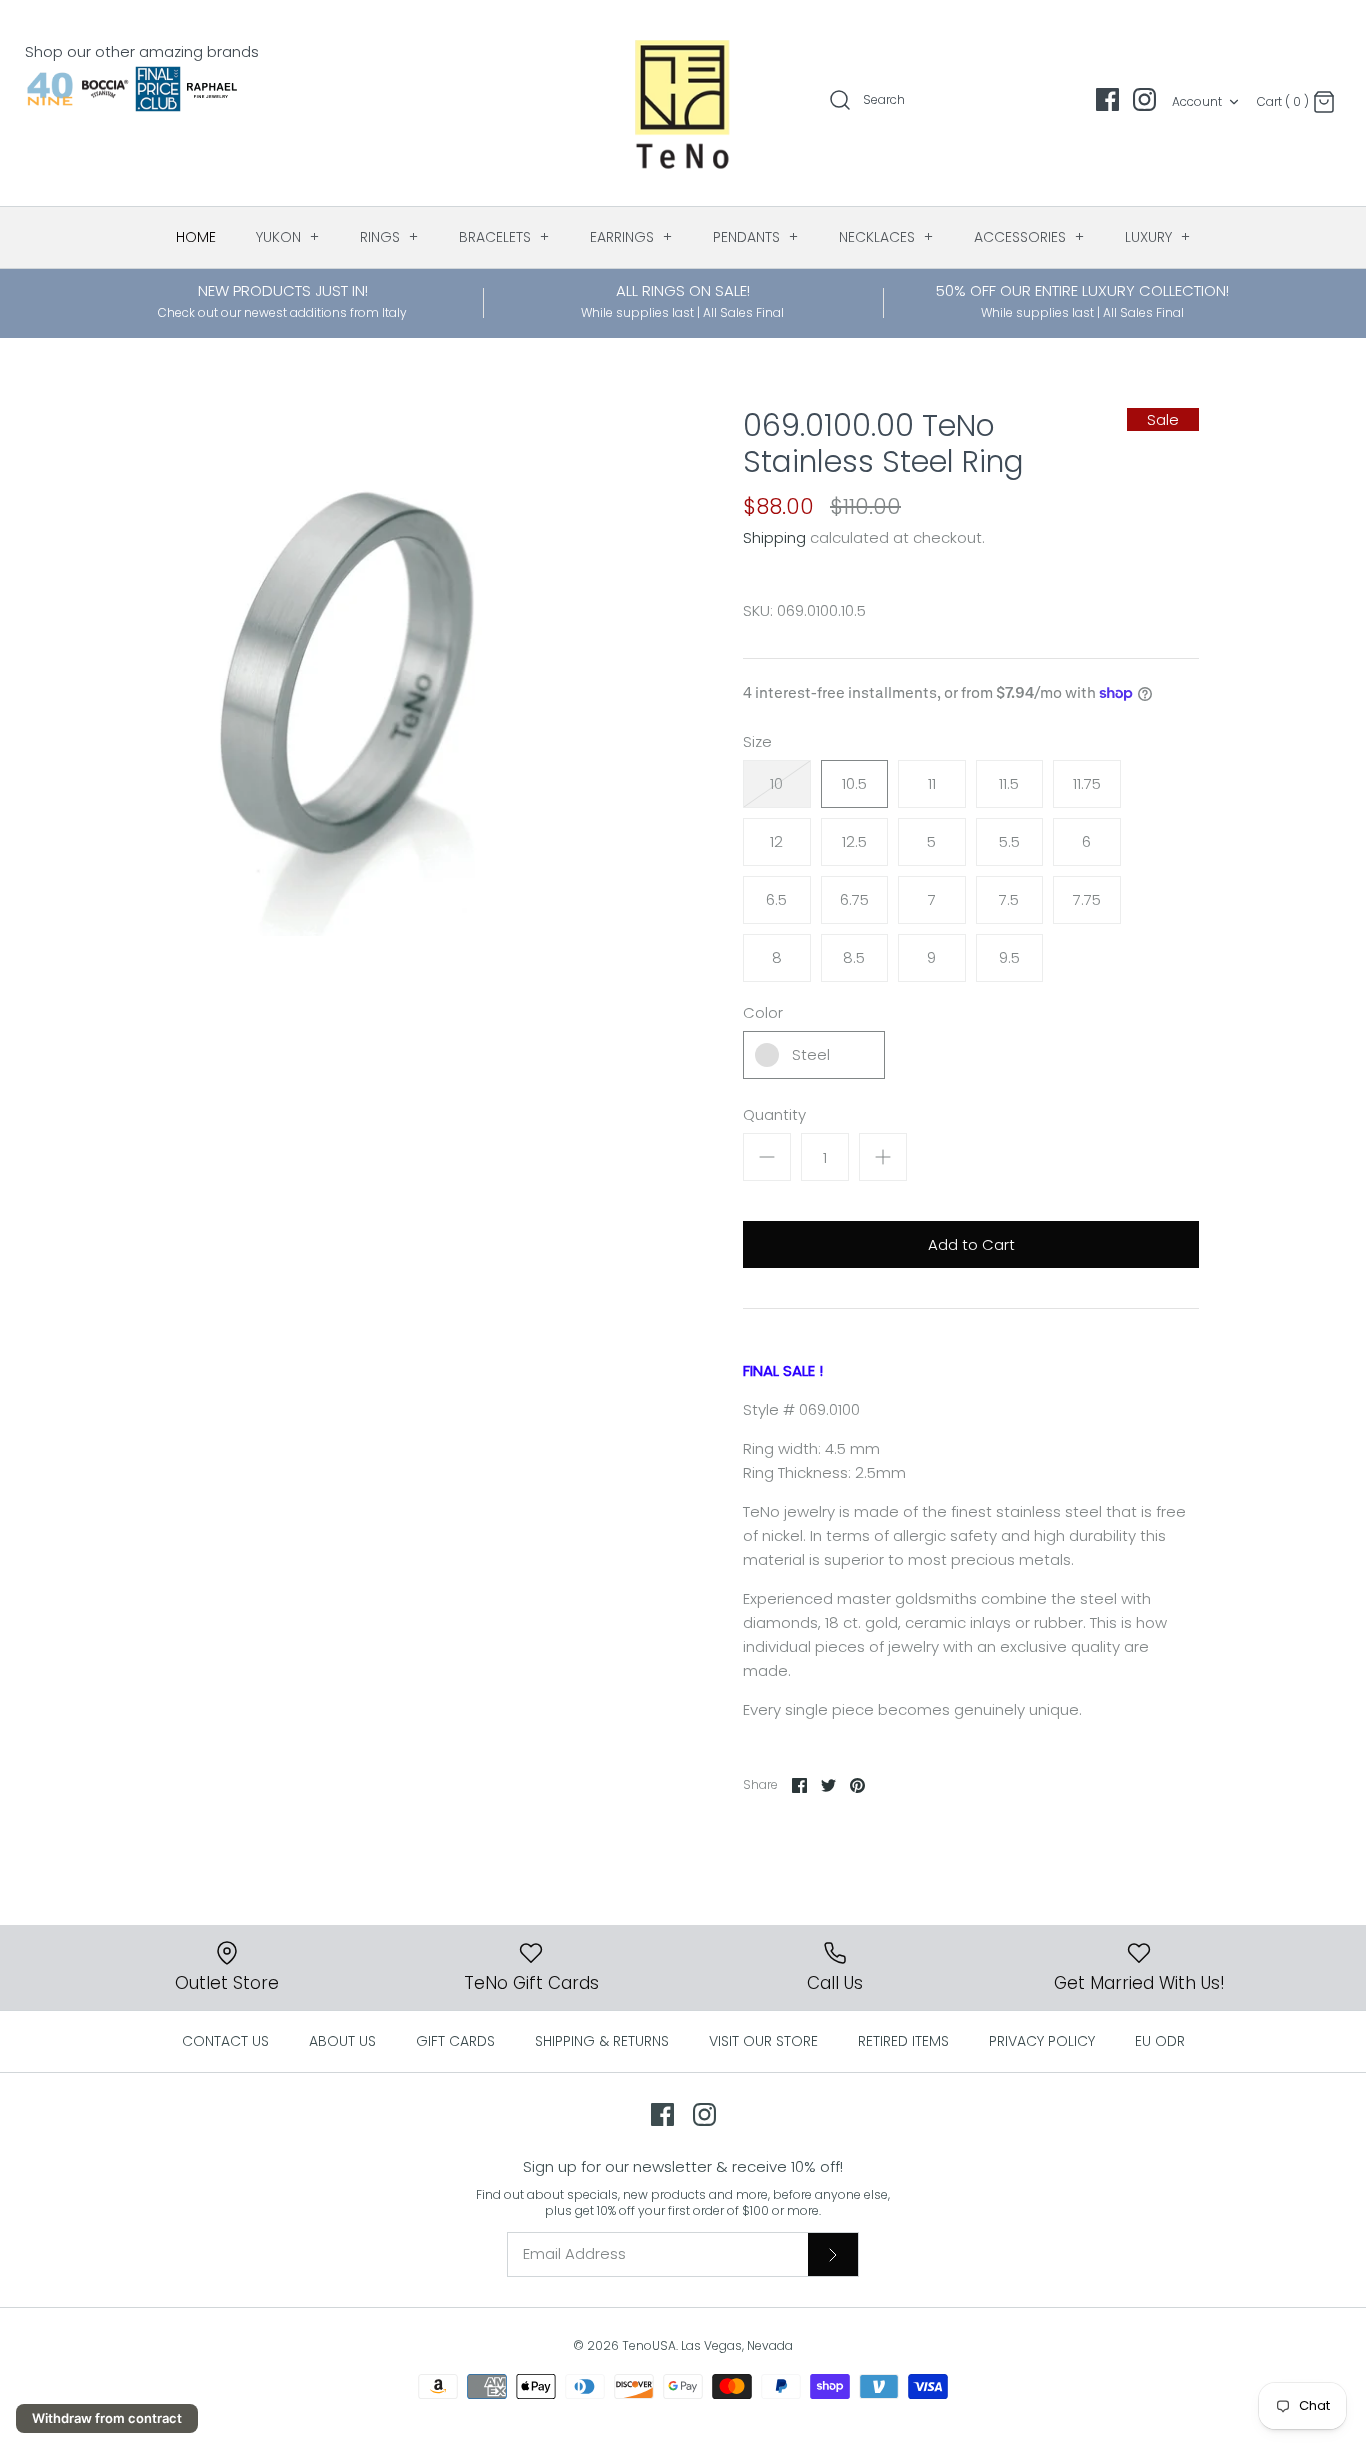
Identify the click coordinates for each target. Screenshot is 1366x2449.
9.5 (1009, 957)
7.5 (1009, 899)
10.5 (854, 783)
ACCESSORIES (1029, 237)
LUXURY (1158, 237)
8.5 (854, 957)
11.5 (1009, 783)
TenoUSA (649, 2345)
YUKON (288, 237)
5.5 (1009, 841)
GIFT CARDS (455, 2041)
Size (757, 741)
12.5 (854, 841)
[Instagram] (1144, 99)
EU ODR (1160, 2041)
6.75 (854, 899)
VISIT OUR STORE (763, 2041)
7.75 (1087, 899)
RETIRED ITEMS (903, 2041)
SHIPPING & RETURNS (602, 2041)
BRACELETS (504, 237)
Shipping (774, 537)
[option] (347, 672)
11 (932, 783)
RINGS (389, 237)
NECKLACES (886, 237)
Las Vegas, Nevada (737, 2345)
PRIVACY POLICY (1042, 2041)
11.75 (1087, 783)
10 (776, 783)
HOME (196, 237)
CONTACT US (225, 2041)
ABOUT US (342, 2041)
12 (776, 841)
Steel (811, 1054)
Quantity (774, 1114)
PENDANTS (756, 237)
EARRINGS (631, 237)
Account (1197, 101)
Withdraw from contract (107, 2418)
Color (763, 1012)
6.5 (776, 899)
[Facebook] (1107, 99)
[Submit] (833, 2254)
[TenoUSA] (683, 103)
